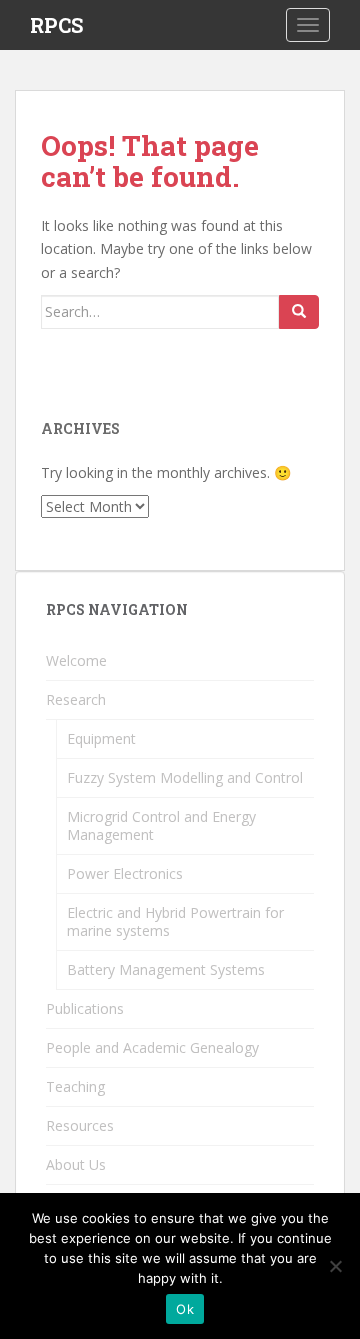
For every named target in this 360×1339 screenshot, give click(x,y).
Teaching (75, 1086)
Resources (80, 1125)
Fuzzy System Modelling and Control (185, 777)
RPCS (56, 25)
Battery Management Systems (166, 969)
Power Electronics (125, 873)
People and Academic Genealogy (152, 1047)
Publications (85, 1008)
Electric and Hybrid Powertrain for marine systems (175, 921)
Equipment (101, 738)
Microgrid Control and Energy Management (161, 825)
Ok (185, 1309)
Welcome (76, 660)
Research (76, 699)
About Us (76, 1164)
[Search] (299, 312)
